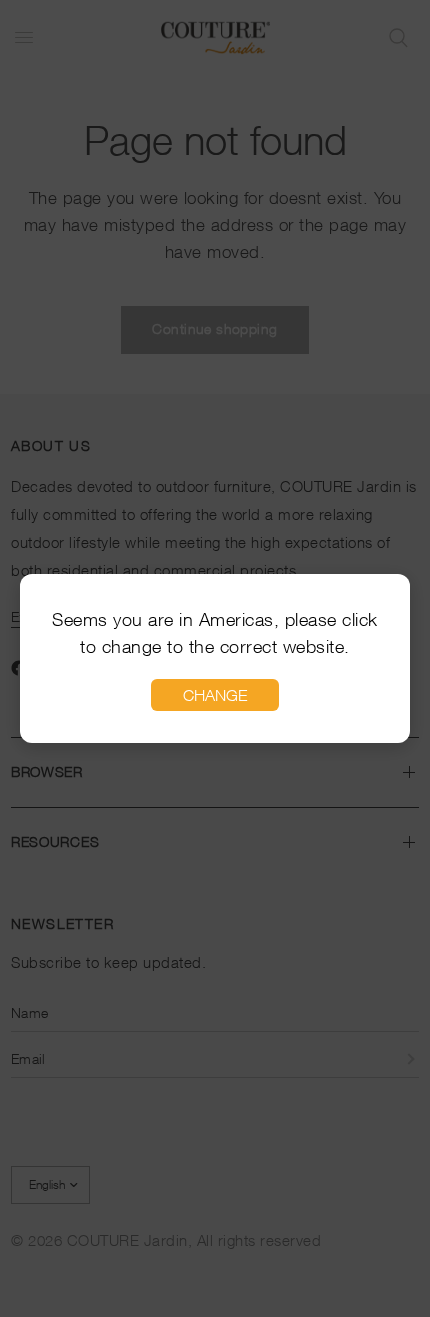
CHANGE (215, 695)
